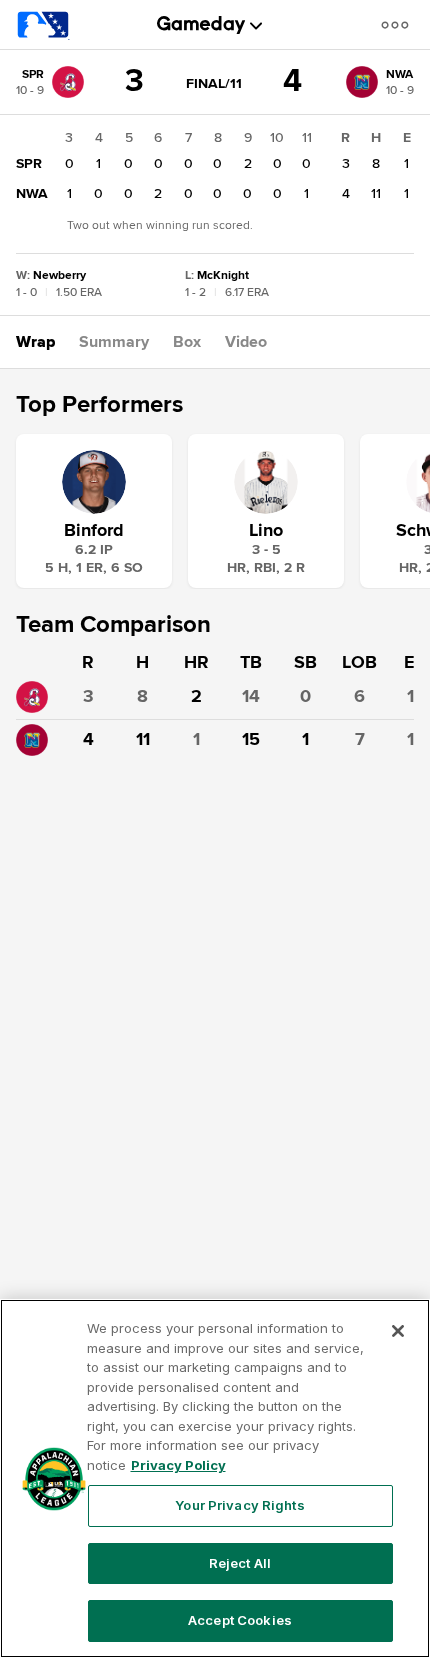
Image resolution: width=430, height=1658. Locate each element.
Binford (94, 530)
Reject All (240, 1563)
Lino (266, 530)
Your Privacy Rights (239, 1505)
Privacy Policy (178, 1465)
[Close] (398, 1331)
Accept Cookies (240, 1620)
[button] (399, 24)
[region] (215, 1478)
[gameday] (201, 25)
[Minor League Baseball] (43, 25)
